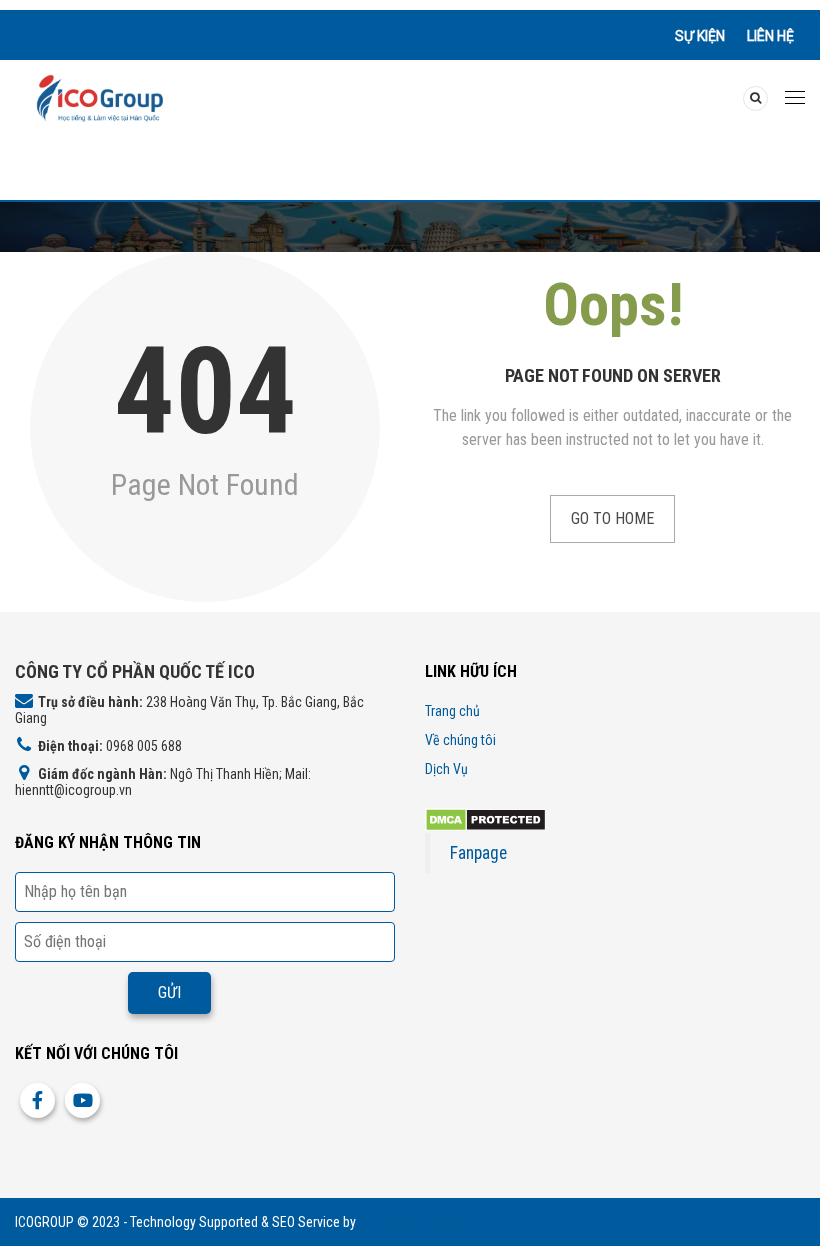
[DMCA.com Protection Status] (485, 818)
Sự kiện (700, 36)
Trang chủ (452, 711)
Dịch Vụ (446, 769)
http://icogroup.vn (409, 1222)
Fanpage (478, 853)
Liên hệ (770, 36)
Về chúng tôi (460, 740)
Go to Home (612, 518)
